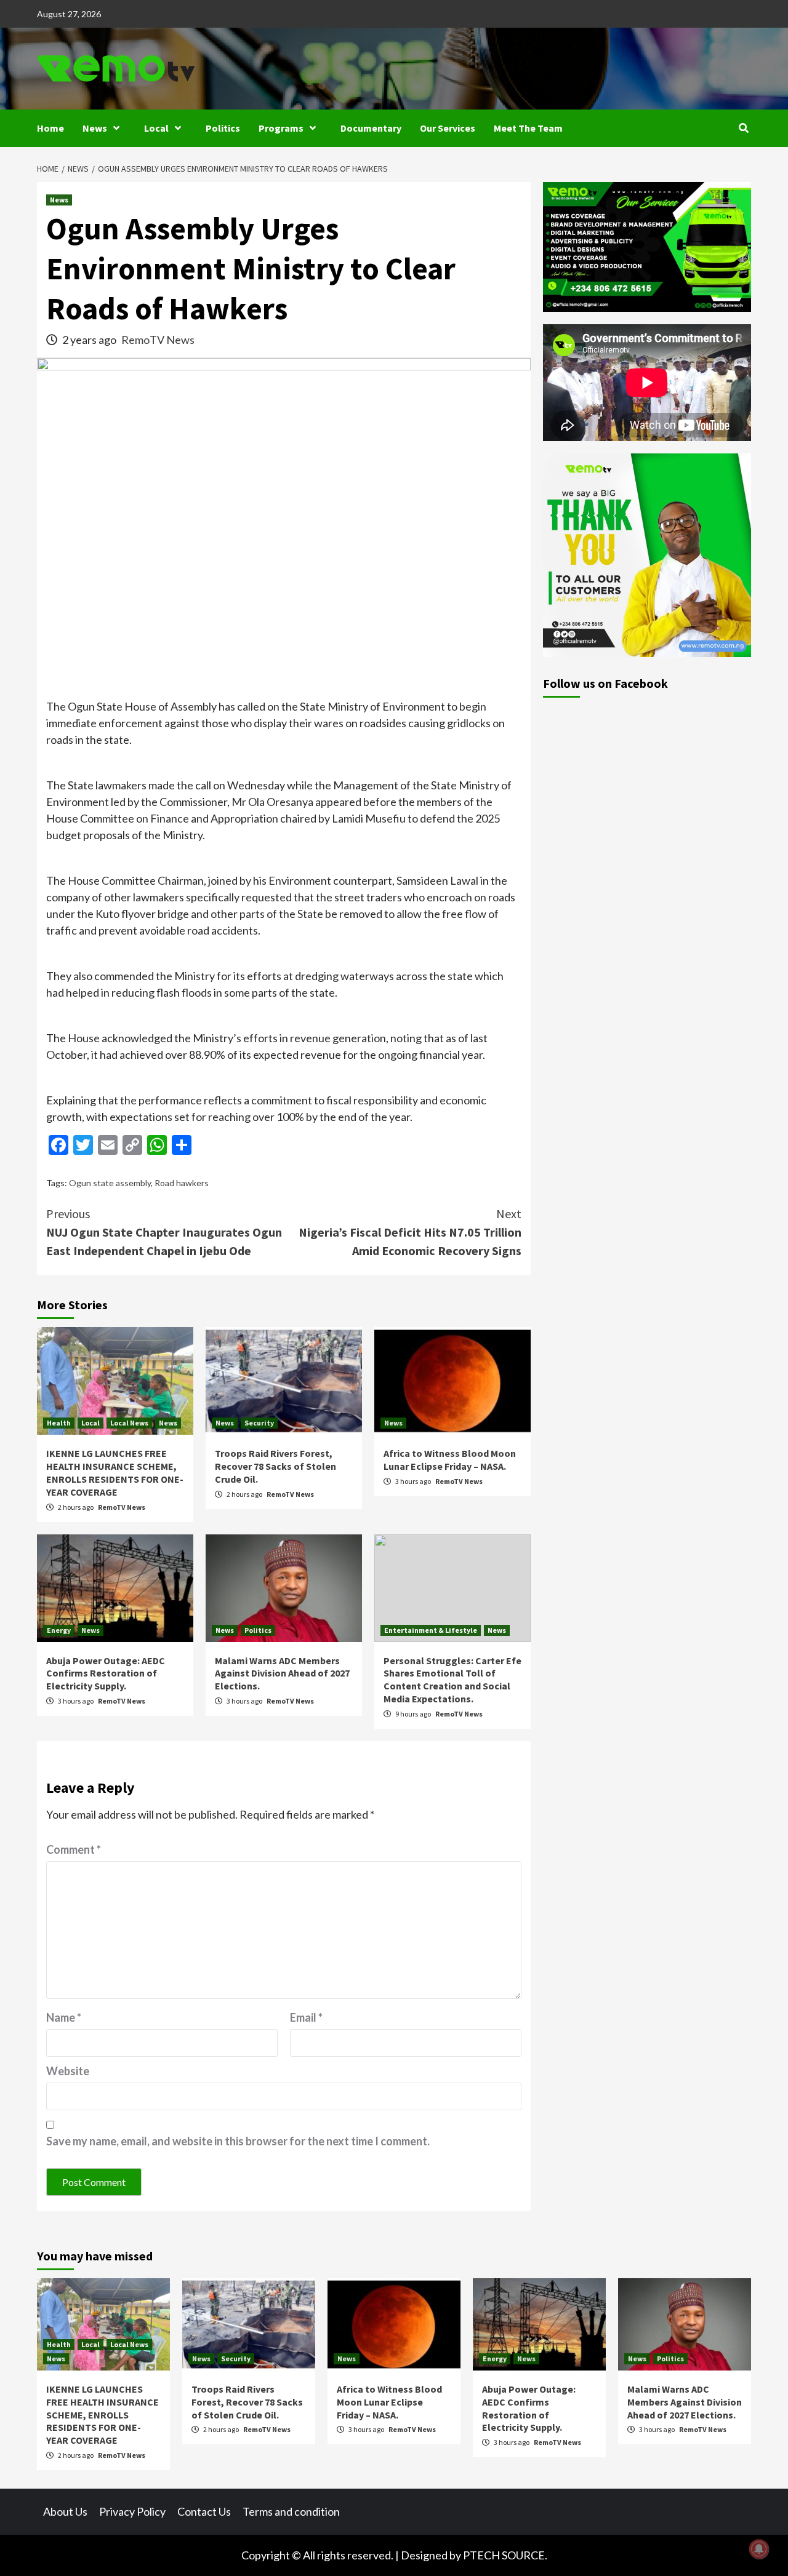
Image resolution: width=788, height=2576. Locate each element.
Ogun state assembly (110, 1183)
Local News (129, 1423)
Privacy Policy (132, 2511)
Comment (74, 1849)
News (95, 128)
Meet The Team (528, 128)
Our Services (448, 128)
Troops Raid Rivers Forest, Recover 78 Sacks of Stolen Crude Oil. (275, 1466)
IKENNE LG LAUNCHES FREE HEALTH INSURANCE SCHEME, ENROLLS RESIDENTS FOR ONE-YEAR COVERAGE (115, 1472)
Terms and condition (291, 2511)
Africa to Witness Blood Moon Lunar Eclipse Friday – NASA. (450, 1460)
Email (306, 2017)
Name (64, 2017)
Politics (223, 128)
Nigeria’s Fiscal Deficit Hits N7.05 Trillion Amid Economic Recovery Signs (410, 1232)
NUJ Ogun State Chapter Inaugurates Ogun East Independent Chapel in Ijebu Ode (164, 1232)
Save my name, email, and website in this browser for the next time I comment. (238, 2141)
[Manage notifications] (759, 2549)
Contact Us (204, 2511)
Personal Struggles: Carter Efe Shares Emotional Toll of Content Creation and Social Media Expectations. (452, 1680)
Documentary (371, 128)
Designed (424, 2555)
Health (59, 1423)
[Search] (743, 128)
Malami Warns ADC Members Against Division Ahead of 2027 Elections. (282, 1673)
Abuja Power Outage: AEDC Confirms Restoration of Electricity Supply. (106, 1673)
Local (156, 128)
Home (50, 128)
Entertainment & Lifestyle (431, 1630)
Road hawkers (182, 1183)
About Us (65, 2511)
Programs (281, 128)
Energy (59, 1630)
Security (259, 1423)
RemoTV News (158, 340)
